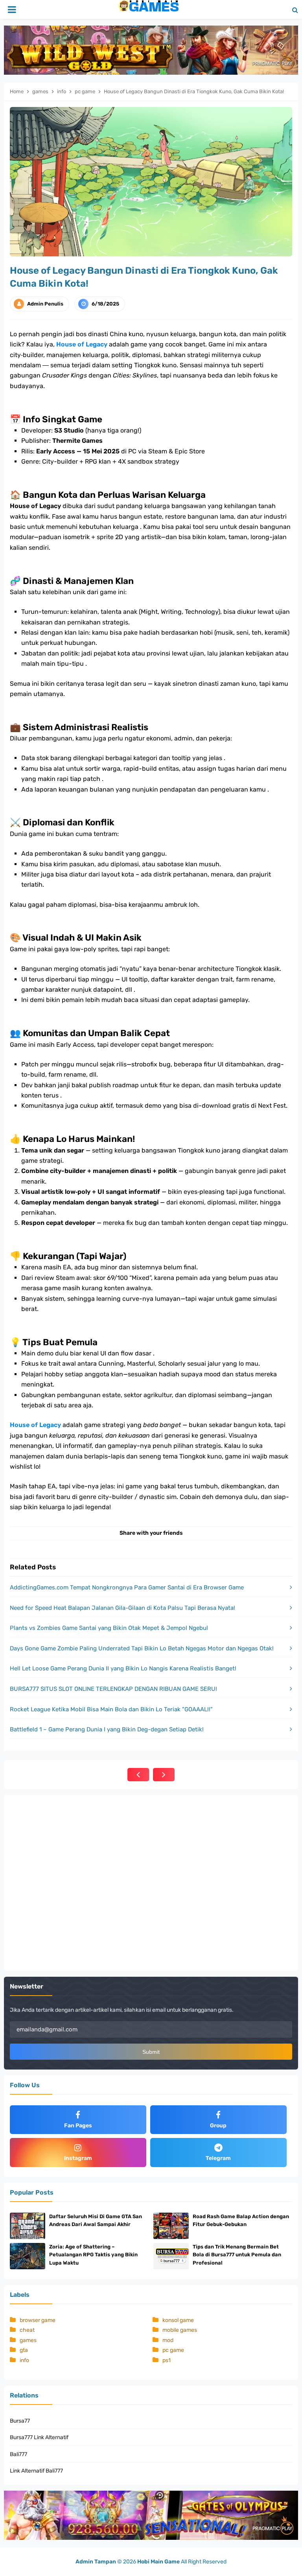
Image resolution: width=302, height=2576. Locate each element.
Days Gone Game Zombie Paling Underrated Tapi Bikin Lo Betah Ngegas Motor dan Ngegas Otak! (142, 1648)
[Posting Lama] (164, 1775)
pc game (173, 2350)
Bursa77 (20, 2421)
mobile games (180, 2330)
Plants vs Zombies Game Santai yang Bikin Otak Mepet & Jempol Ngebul (109, 1628)
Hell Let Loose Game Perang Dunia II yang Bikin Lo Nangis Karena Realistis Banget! (123, 1668)
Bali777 (18, 2454)
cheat (27, 2330)
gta (24, 2350)
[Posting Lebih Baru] (138, 1775)
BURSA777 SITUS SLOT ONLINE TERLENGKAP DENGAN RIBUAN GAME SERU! (113, 1689)
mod (168, 2340)
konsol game (178, 2320)
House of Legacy (82, 344)
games (28, 2340)
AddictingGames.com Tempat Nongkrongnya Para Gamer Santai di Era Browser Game (127, 1587)
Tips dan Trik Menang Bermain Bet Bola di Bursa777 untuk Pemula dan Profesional (237, 2255)
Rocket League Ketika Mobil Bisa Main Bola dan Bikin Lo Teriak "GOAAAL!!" (111, 1709)
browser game (38, 2320)
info (24, 2360)
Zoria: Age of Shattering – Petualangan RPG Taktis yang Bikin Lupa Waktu (93, 2255)
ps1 (167, 2360)
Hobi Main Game (158, 2562)
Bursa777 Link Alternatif (39, 2437)
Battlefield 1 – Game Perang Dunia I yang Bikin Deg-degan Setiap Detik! (107, 1729)
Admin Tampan (96, 2562)
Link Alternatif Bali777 (36, 2471)
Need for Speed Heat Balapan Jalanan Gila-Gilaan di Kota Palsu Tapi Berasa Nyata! (122, 1608)
